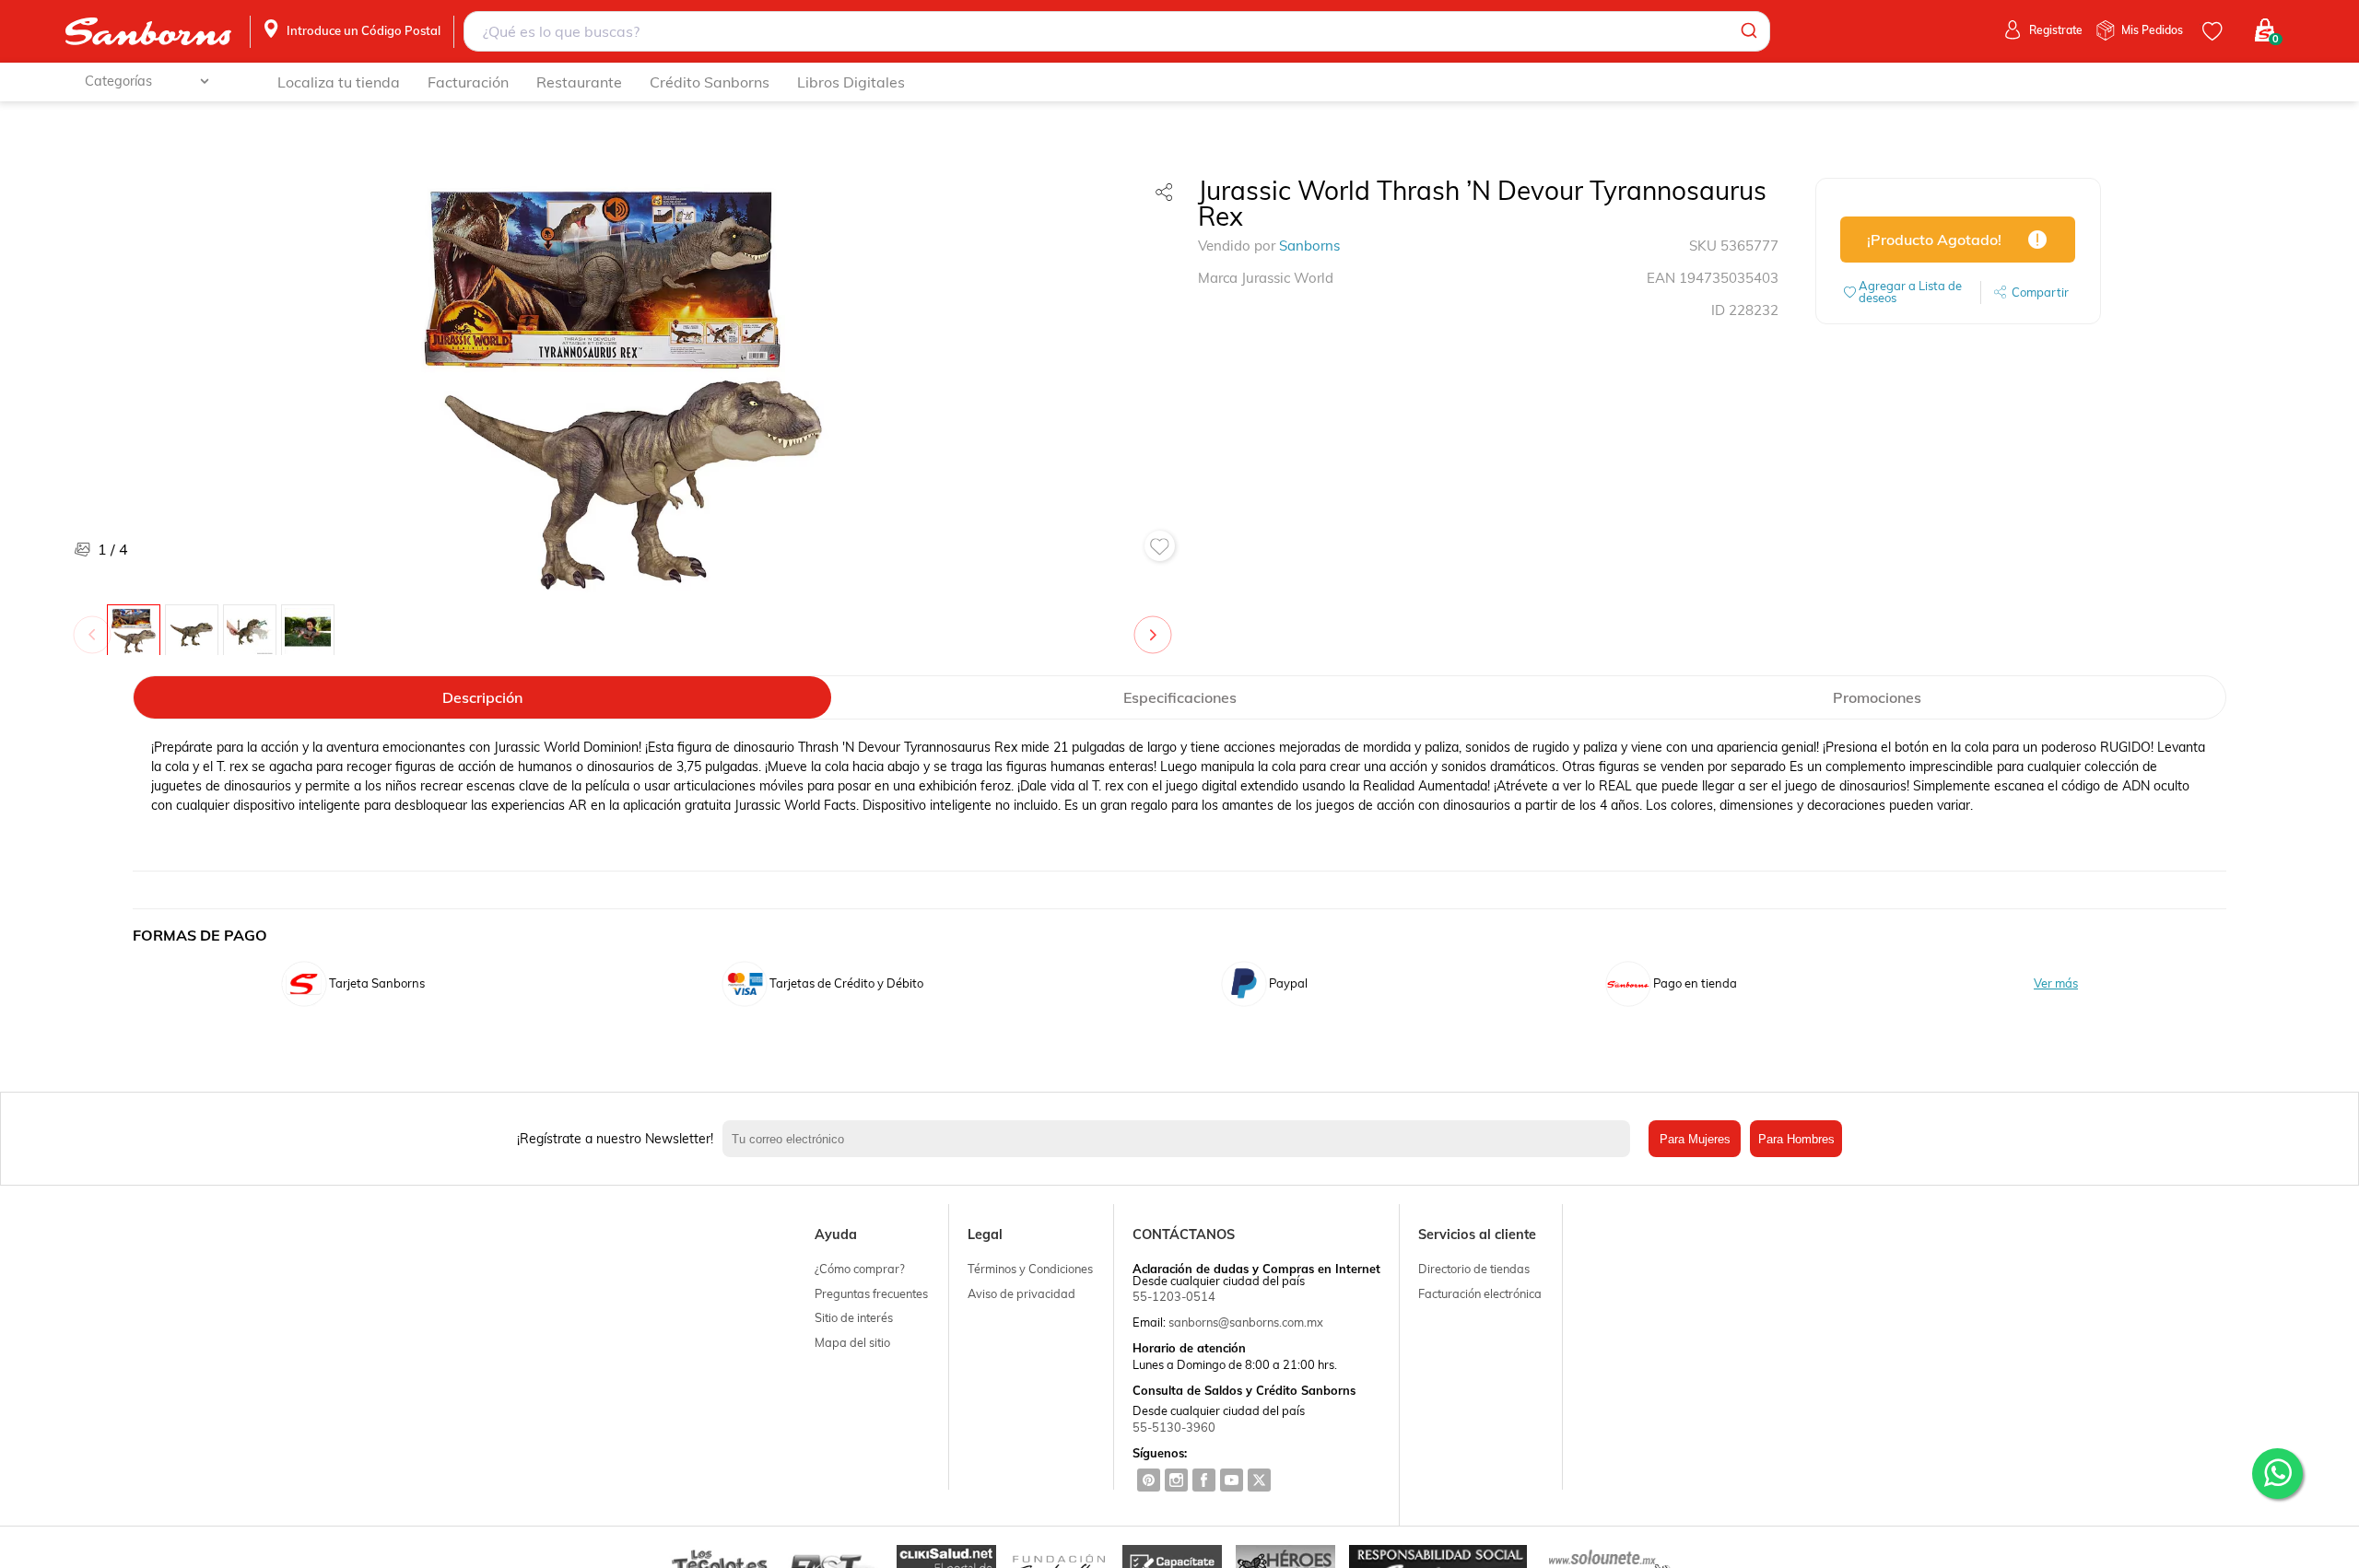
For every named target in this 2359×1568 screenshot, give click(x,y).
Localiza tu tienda (339, 82)
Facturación (468, 82)
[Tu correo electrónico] (1181, 1139)
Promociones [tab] (1877, 697)
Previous (96, 626)
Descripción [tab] (482, 697)
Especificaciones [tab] (1180, 697)
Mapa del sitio (852, 1342)
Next (1156, 626)
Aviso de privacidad (1021, 1293)
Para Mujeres (1695, 1139)
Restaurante (579, 82)
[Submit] (1748, 31)
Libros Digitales (851, 82)
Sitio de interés (854, 1317)
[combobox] (1117, 31)
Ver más (2056, 983)
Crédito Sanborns (710, 82)
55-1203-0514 (1174, 1296)
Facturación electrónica (1480, 1293)
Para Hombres (1796, 1139)
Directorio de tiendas (1474, 1269)
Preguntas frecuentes (871, 1293)
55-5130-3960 (1174, 1427)
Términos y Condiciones (1030, 1269)
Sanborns (1309, 246)
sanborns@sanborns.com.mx (1246, 1322)
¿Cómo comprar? (860, 1269)
